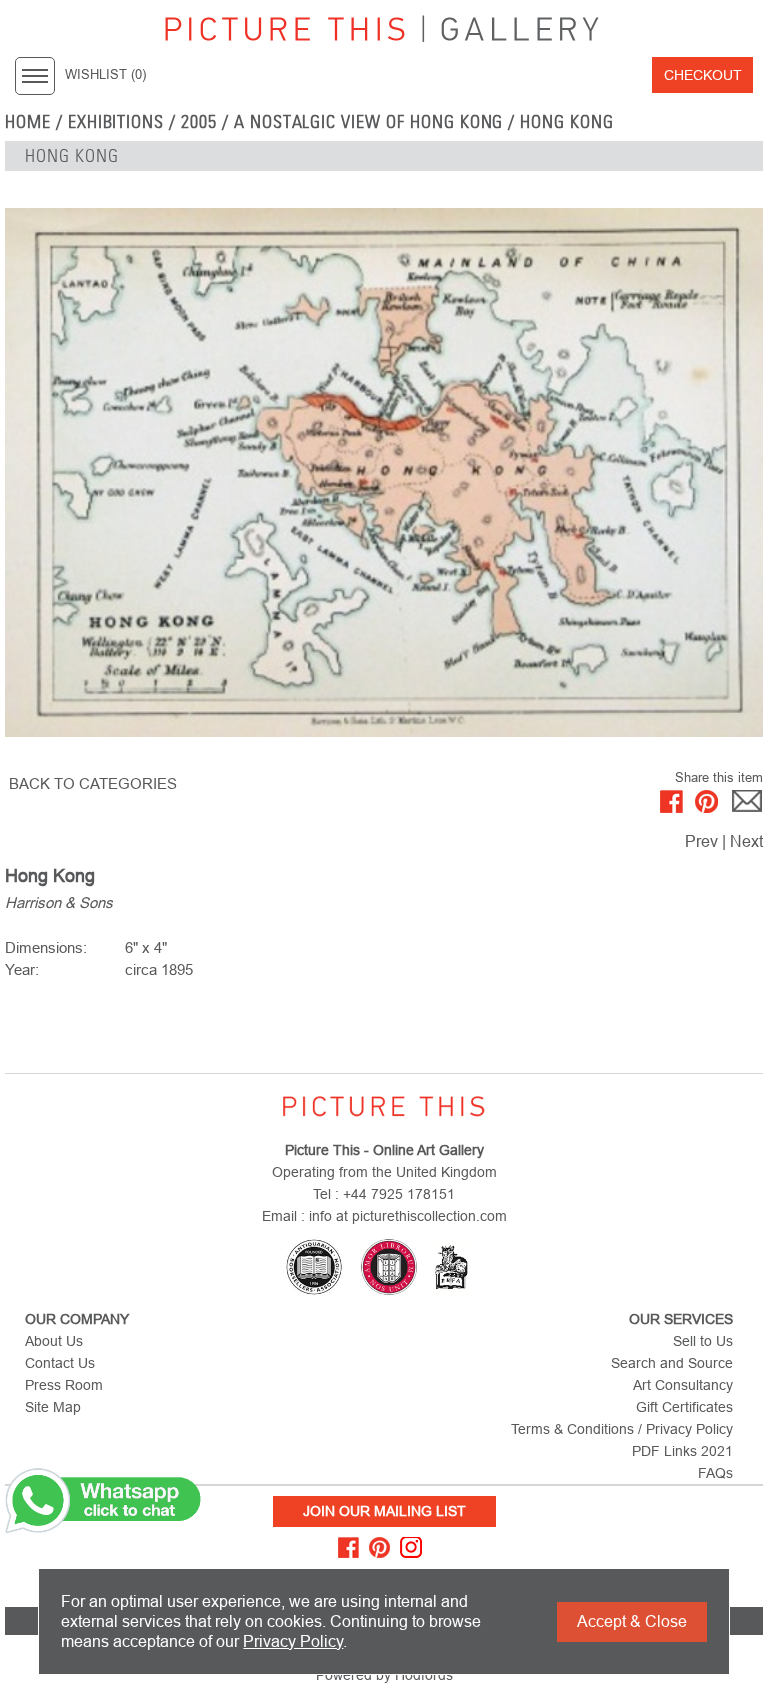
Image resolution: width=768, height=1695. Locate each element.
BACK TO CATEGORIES (93, 783)
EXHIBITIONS (116, 122)
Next (746, 841)
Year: (22, 969)
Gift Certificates (684, 1407)
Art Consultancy (683, 1385)
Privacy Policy (293, 1641)
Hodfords (424, 1675)
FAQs (715, 1473)
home (28, 122)
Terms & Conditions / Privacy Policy (622, 1429)
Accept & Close (632, 1621)
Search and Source (672, 1363)
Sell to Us (703, 1341)
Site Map (53, 1407)
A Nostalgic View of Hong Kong (369, 122)
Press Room (64, 1385)
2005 (199, 122)
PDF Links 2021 (682, 1451)
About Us (54, 1341)
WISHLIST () (105, 75)
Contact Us (60, 1363)
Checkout (703, 75)
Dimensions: (46, 947)
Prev (701, 841)
